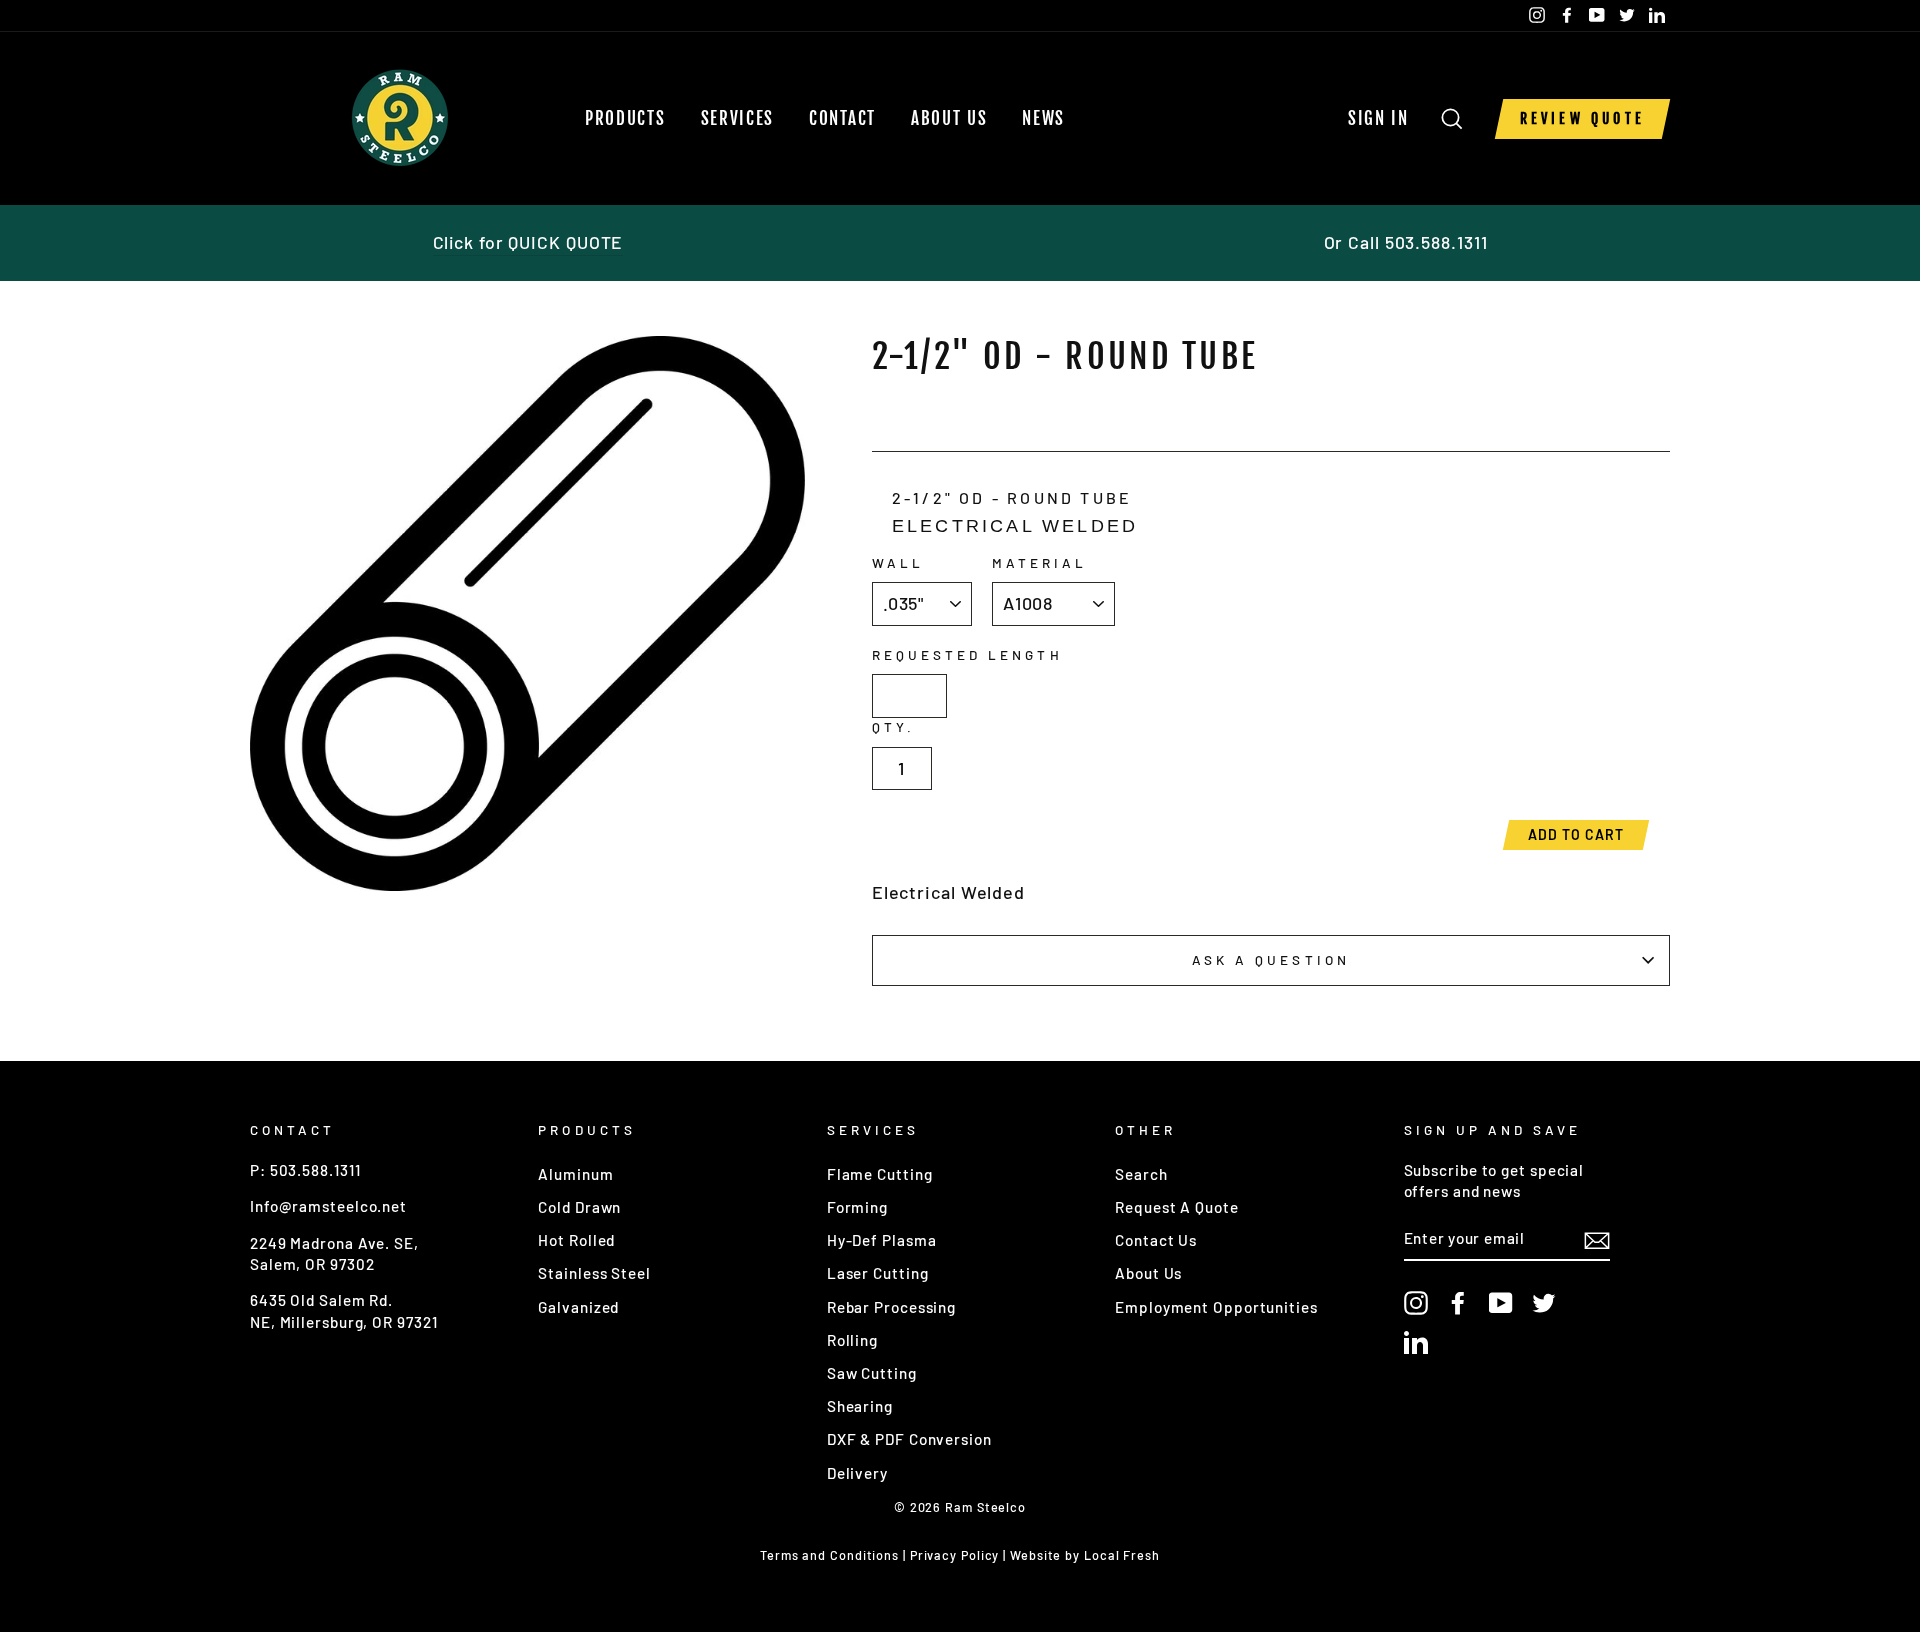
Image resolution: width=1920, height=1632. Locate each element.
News (1043, 118)
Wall (898, 562)
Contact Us (1156, 1240)
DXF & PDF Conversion (909, 1439)
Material (1039, 562)
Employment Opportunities (1216, 1307)
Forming (857, 1207)
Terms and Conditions (829, 1555)
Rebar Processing (891, 1307)
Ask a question (1271, 959)
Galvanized (578, 1307)
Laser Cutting (878, 1273)
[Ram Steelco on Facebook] (1458, 1303)
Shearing (860, 1406)
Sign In (1384, 118)
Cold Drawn (579, 1207)
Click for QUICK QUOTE (528, 242)
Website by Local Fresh (1085, 1555)
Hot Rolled (576, 1240)
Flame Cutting (880, 1174)
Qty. (893, 726)
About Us (949, 118)
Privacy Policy (955, 1555)
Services (738, 118)
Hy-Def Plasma (882, 1240)
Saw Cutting (872, 1373)
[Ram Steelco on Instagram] (1416, 1303)
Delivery (857, 1473)
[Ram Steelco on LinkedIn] (1416, 1342)
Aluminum (575, 1174)
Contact (842, 118)
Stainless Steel (594, 1273)
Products (625, 118)
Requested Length (967, 654)
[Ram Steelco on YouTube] (1501, 1303)
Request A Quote (1177, 1207)
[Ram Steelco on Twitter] (1544, 1303)
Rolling (852, 1340)
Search (1141, 1174)
